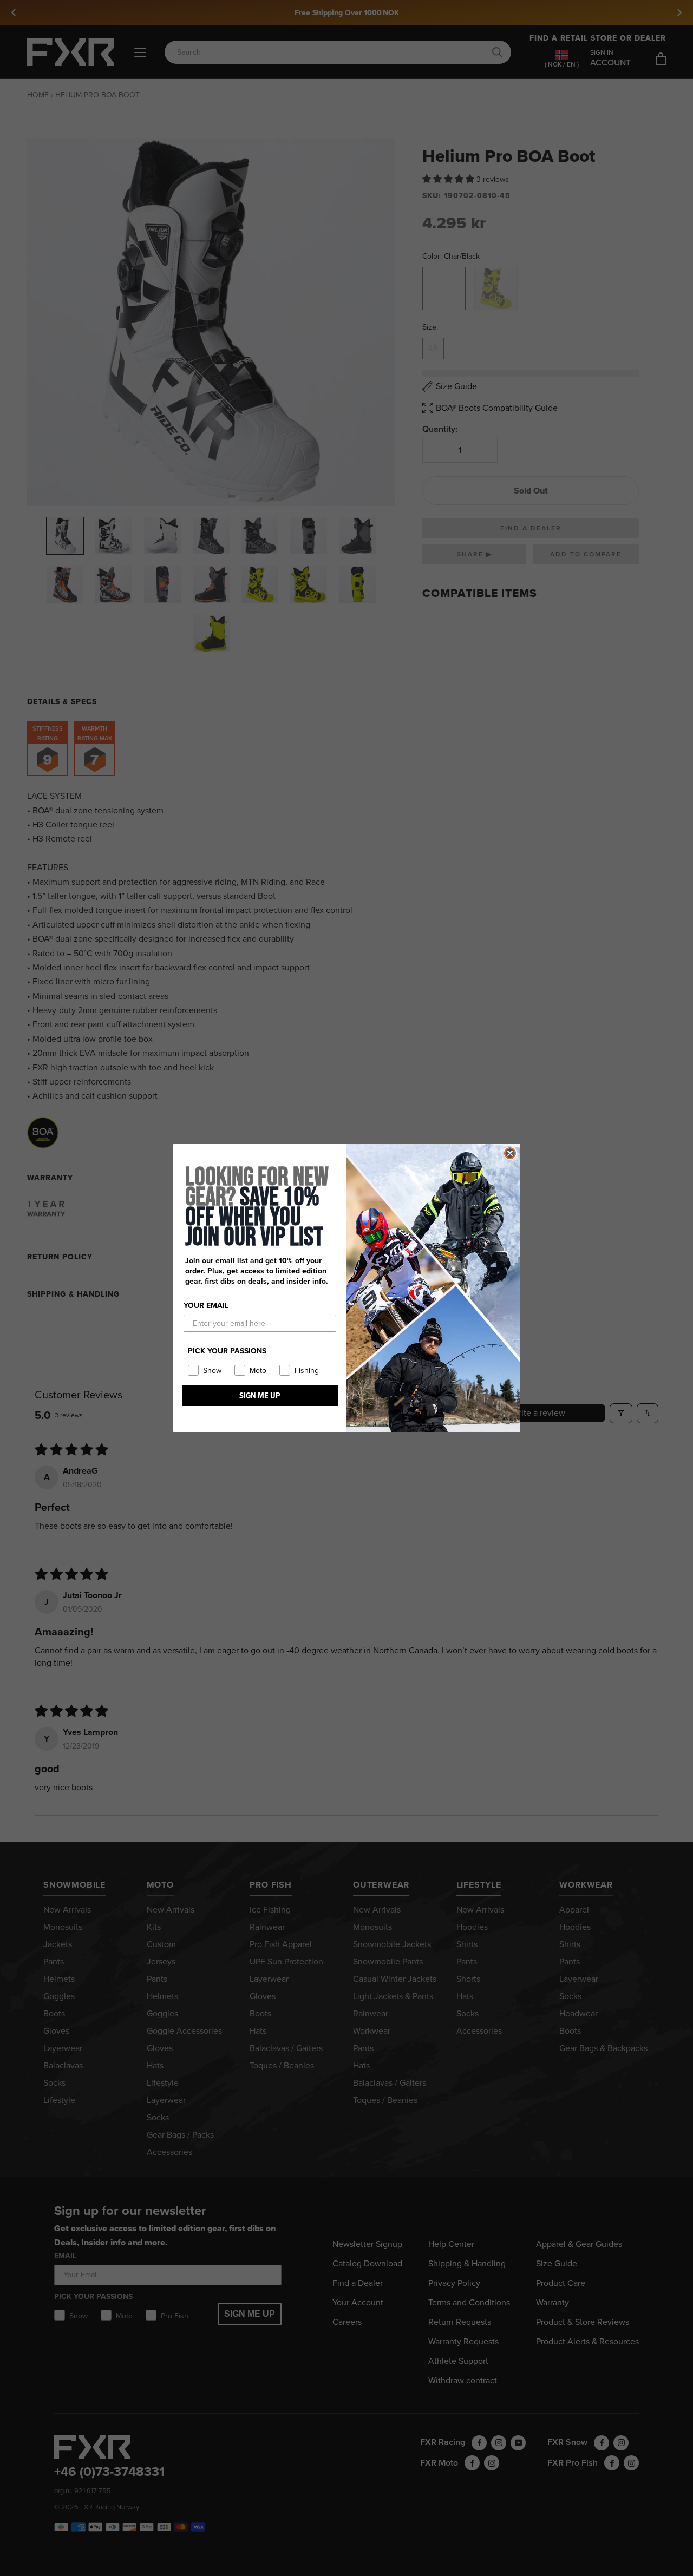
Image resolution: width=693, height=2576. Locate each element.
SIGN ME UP (260, 1395)
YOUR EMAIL (206, 1306)
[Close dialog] (510, 1153)
